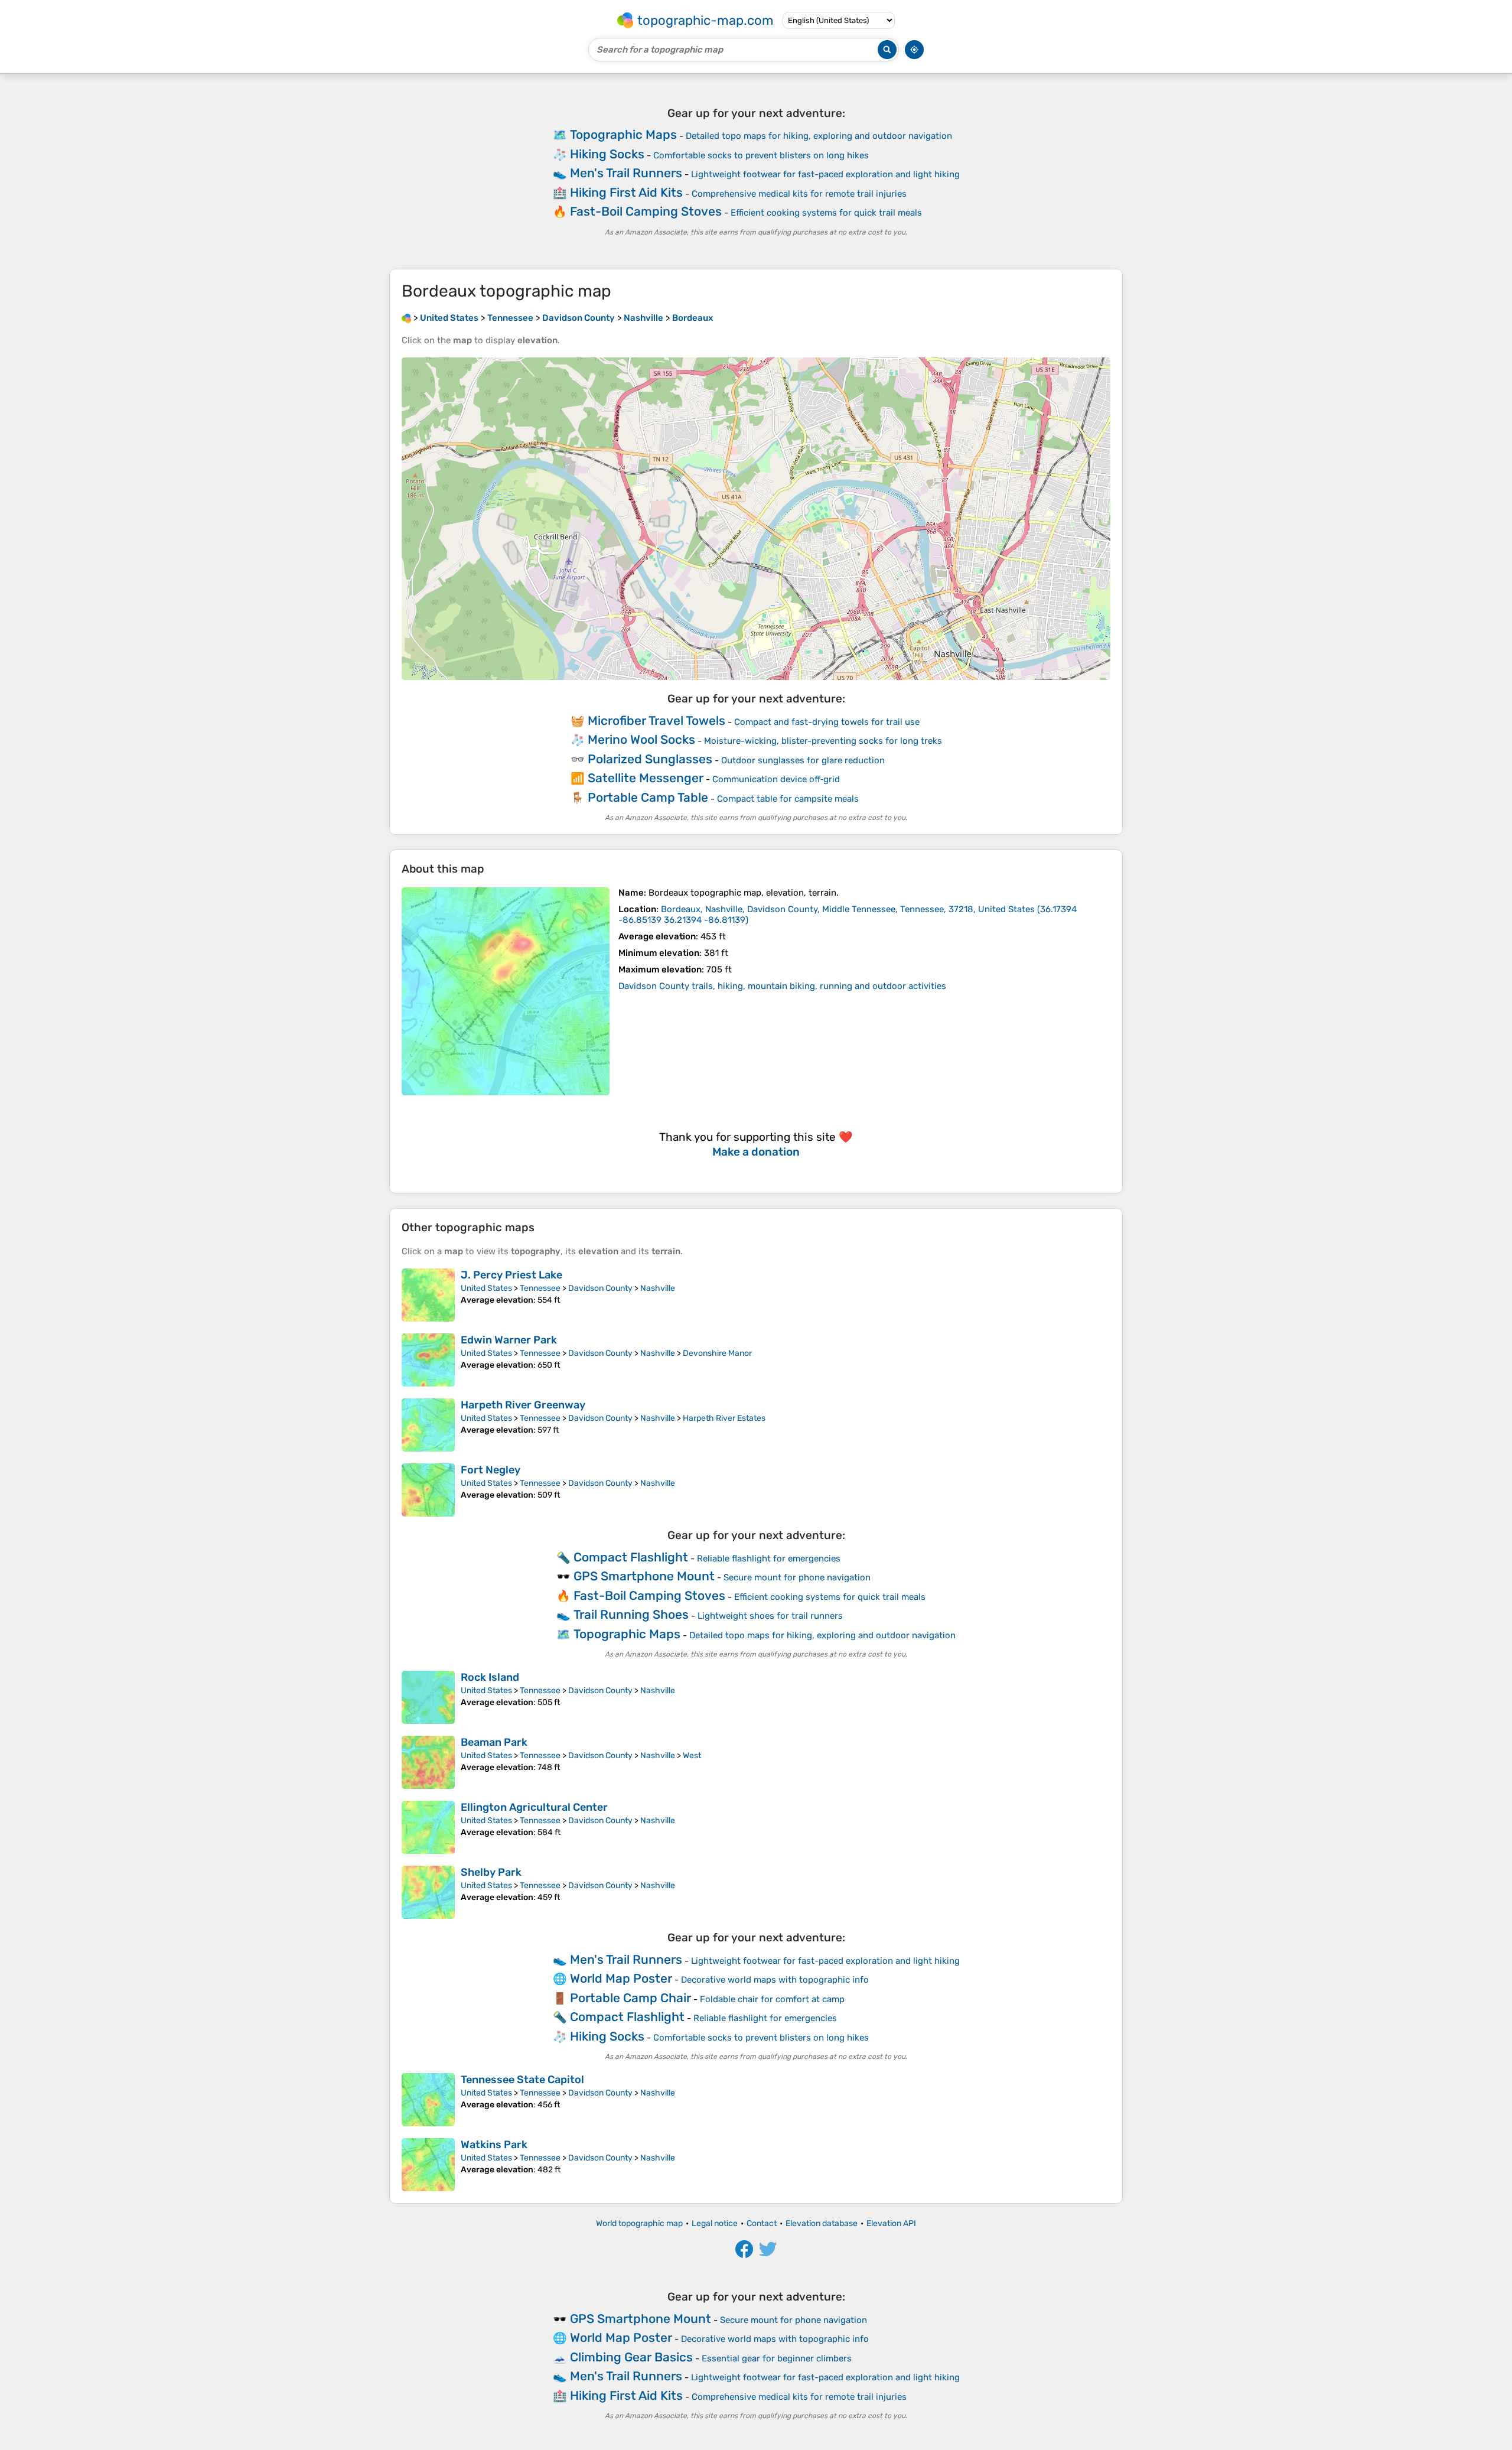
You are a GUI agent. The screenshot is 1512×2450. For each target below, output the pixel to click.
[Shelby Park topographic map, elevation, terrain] (428, 1892)
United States (486, 1288)
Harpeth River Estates (724, 1418)
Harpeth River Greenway (523, 1405)
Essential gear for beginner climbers (777, 2358)
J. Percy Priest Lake (511, 1275)
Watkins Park (494, 2145)
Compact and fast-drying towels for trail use (827, 722)
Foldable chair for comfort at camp (772, 1999)
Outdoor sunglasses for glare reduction (803, 760)
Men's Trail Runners (626, 173)
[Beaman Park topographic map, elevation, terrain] (428, 1762)
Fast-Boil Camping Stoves (646, 211)
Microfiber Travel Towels (656, 720)
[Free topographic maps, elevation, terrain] (406, 318)
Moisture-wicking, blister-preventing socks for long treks (823, 741)
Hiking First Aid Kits (626, 192)
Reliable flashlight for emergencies (769, 1559)
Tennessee (540, 1288)
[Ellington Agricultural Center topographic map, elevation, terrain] (428, 1827)
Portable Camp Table (648, 797)
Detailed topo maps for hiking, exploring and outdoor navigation (819, 136)
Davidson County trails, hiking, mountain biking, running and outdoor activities (782, 986)
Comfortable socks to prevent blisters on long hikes (761, 155)
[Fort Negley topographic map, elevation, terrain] (428, 1490)
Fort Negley (491, 1470)
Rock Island (490, 1677)
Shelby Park (491, 1872)
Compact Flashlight (631, 1557)
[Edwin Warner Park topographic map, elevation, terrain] (428, 1360)
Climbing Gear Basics (631, 2357)
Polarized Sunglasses (650, 759)
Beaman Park (494, 1742)
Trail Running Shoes (631, 1614)
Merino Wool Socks (641, 739)
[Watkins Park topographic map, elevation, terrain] (428, 2165)
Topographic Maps (623, 134)
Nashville (658, 1288)
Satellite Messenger (646, 778)
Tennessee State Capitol (522, 2080)
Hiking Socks (607, 154)
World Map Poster (621, 1978)
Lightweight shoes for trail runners (770, 1616)
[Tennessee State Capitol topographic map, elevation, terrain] (428, 2100)
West (692, 1756)
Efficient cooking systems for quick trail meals (826, 213)
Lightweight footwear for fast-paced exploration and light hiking (825, 174)
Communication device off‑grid (776, 779)
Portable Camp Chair (630, 1998)
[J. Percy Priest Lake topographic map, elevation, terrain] (428, 1295)
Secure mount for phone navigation (797, 1577)
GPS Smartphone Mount (644, 1576)
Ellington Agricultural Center (534, 1807)
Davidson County (600, 1288)
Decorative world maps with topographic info (775, 1980)
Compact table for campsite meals (788, 799)
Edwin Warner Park (509, 1340)
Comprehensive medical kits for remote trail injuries (799, 194)
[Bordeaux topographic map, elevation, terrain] (506, 991)
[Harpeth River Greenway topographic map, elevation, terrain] (428, 1425)
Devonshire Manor (717, 1353)
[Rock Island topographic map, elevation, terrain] (428, 1697)
